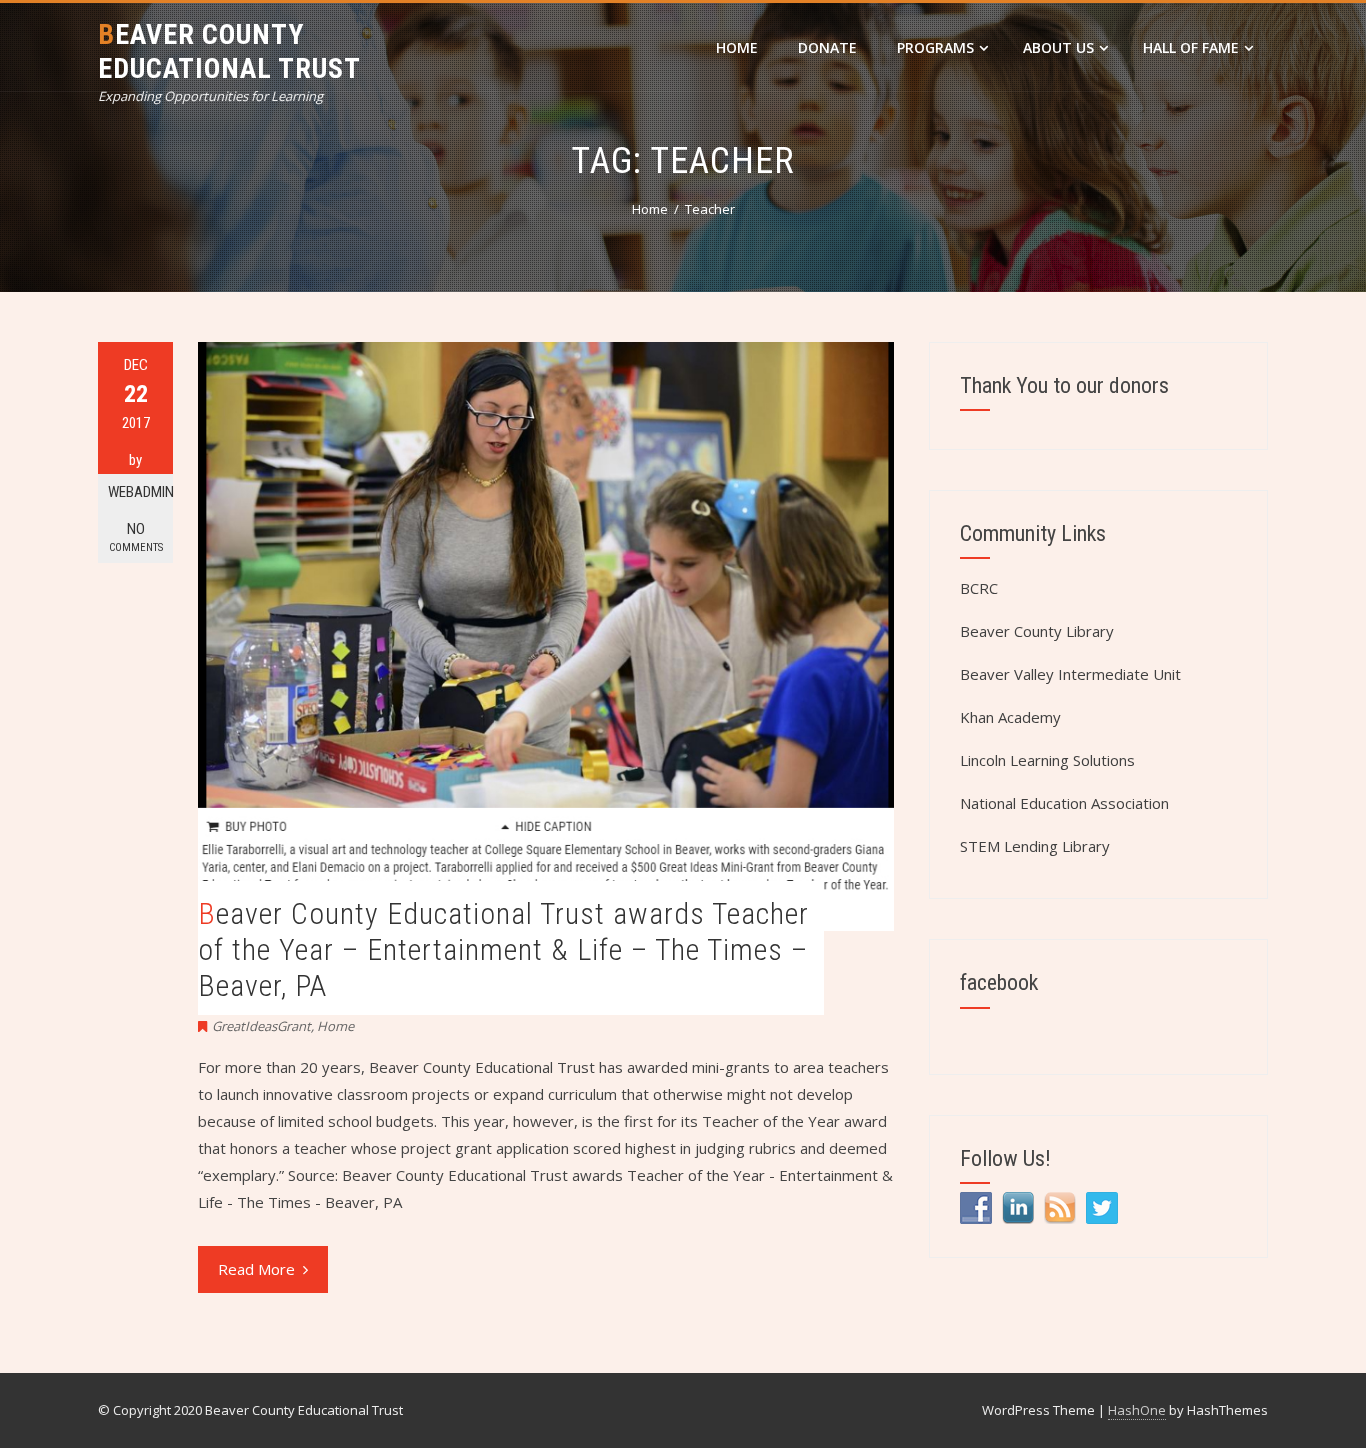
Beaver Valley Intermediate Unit (1070, 674)
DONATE (827, 47)
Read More (256, 1269)
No (136, 537)
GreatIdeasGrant (261, 1026)
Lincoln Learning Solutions (1047, 760)
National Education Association (1064, 803)
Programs (935, 47)
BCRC (979, 588)
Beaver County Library (1037, 631)
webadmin (140, 492)
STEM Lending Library (1035, 846)
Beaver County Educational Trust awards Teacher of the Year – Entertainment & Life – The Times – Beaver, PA (503, 949)
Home (737, 47)
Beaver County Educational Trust (229, 51)
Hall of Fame (1191, 47)
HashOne (1137, 1410)
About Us (1058, 47)
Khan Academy (1010, 717)
